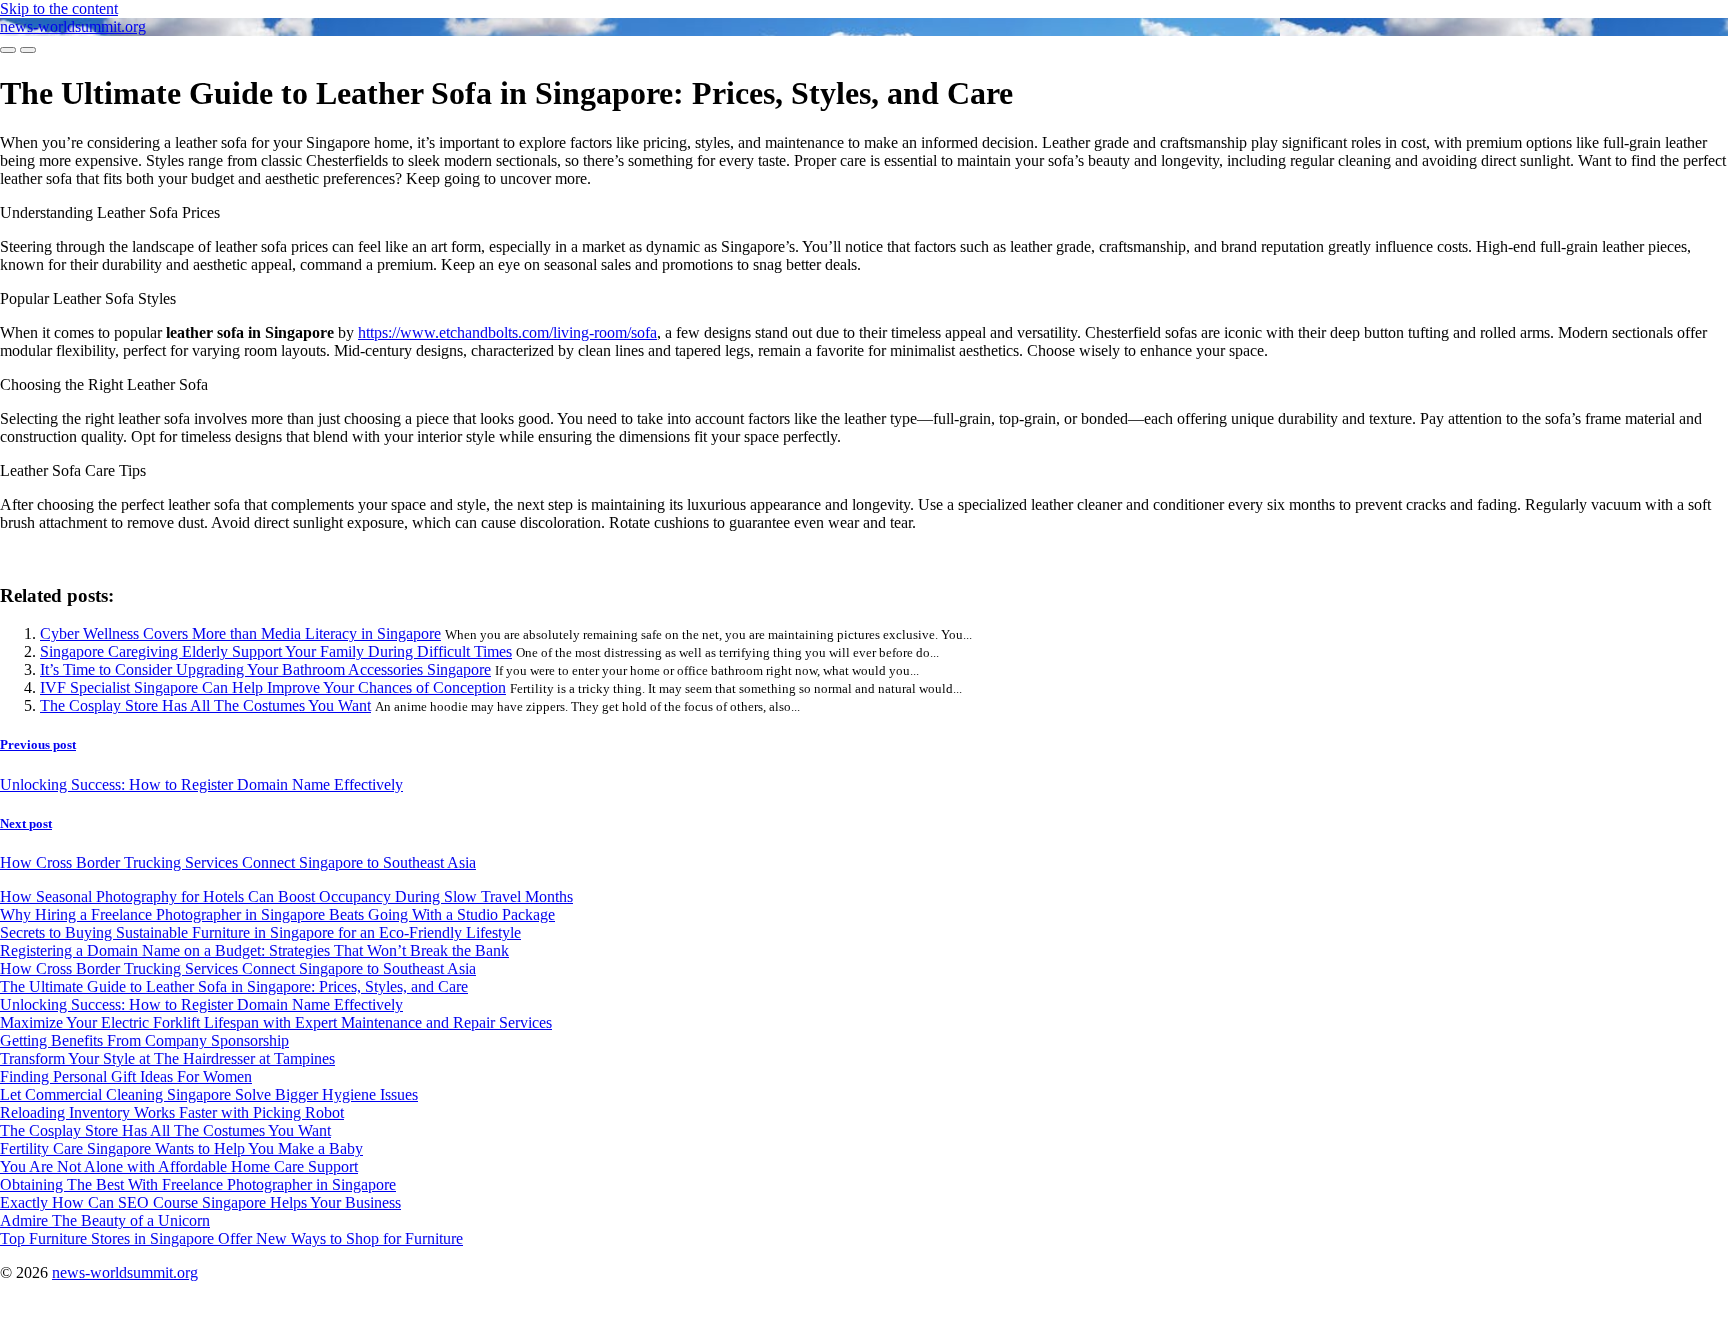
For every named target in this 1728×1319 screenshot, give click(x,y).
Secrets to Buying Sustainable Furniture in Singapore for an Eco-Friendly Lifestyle (260, 932)
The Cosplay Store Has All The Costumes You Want (205, 705)
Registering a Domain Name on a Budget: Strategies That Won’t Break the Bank (254, 950)
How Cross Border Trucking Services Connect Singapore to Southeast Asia (238, 968)
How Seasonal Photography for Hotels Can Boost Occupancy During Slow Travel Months (286, 896)
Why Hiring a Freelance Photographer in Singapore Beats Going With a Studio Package (277, 914)
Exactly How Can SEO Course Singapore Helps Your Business (200, 1202)
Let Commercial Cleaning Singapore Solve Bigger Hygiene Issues (209, 1094)
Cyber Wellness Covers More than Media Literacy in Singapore (240, 633)
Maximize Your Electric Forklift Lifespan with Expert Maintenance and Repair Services (276, 1022)
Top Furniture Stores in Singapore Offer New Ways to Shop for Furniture (231, 1238)
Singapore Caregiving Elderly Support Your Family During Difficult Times (276, 651)
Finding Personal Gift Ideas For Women (126, 1076)
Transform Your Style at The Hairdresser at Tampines (167, 1058)
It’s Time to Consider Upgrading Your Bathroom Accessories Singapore (265, 669)
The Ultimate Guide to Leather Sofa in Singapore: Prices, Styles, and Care (234, 986)
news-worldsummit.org (73, 26)
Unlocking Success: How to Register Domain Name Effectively (201, 1004)
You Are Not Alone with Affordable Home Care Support (179, 1166)
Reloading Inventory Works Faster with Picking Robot (172, 1112)
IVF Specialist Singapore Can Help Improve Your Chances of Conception (273, 687)
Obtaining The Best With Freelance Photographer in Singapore (198, 1184)
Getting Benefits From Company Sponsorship (144, 1040)
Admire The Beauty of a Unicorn (105, 1220)
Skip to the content (59, 8)
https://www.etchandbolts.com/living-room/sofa (507, 332)
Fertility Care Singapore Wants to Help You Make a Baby (181, 1148)
